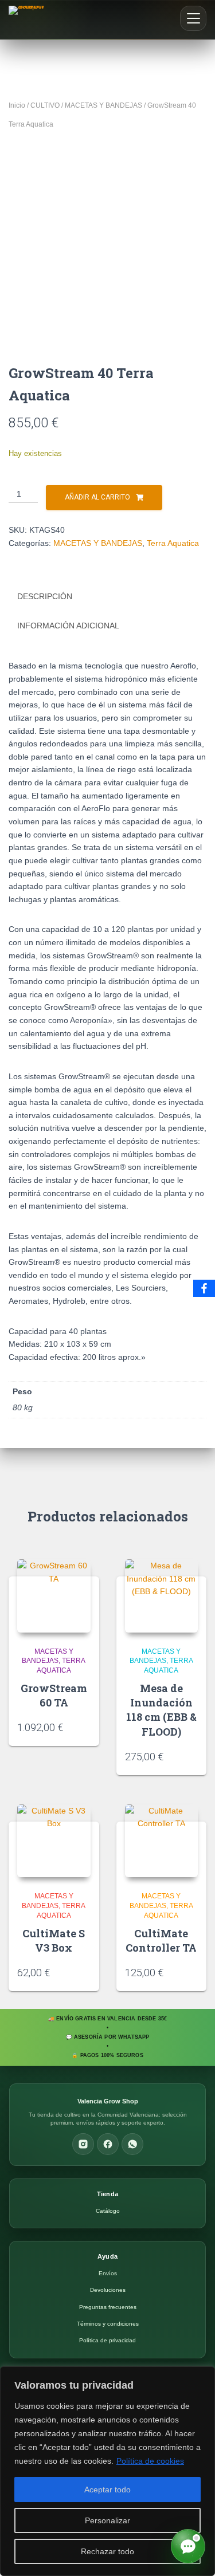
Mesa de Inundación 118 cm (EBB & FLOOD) (161, 1710)
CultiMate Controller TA (161, 1940)
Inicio (17, 105)
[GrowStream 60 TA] (54, 1596)
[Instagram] (83, 2144)
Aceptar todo (107, 2490)
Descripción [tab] (45, 596)
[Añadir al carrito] (87, 1726)
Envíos (108, 2273)
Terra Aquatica (173, 543)
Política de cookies (150, 2461)
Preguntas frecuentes (108, 2307)
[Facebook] (108, 2144)
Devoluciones (108, 2290)
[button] (193, 18)
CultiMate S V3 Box (54, 1940)
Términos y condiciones (108, 2324)
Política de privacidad (107, 2340)
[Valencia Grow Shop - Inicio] (28, 19)
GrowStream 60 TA (54, 1695)
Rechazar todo (107, 2551)
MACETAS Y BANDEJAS (103, 105)
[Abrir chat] (188, 2546)
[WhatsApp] (132, 2144)
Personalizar (107, 2520)
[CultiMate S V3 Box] (54, 1841)
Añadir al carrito (97, 497)
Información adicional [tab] (68, 626)
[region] (107, 2471)
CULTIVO (45, 105)
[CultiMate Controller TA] (162, 1841)
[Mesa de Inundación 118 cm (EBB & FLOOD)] (162, 1596)
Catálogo (108, 2211)
